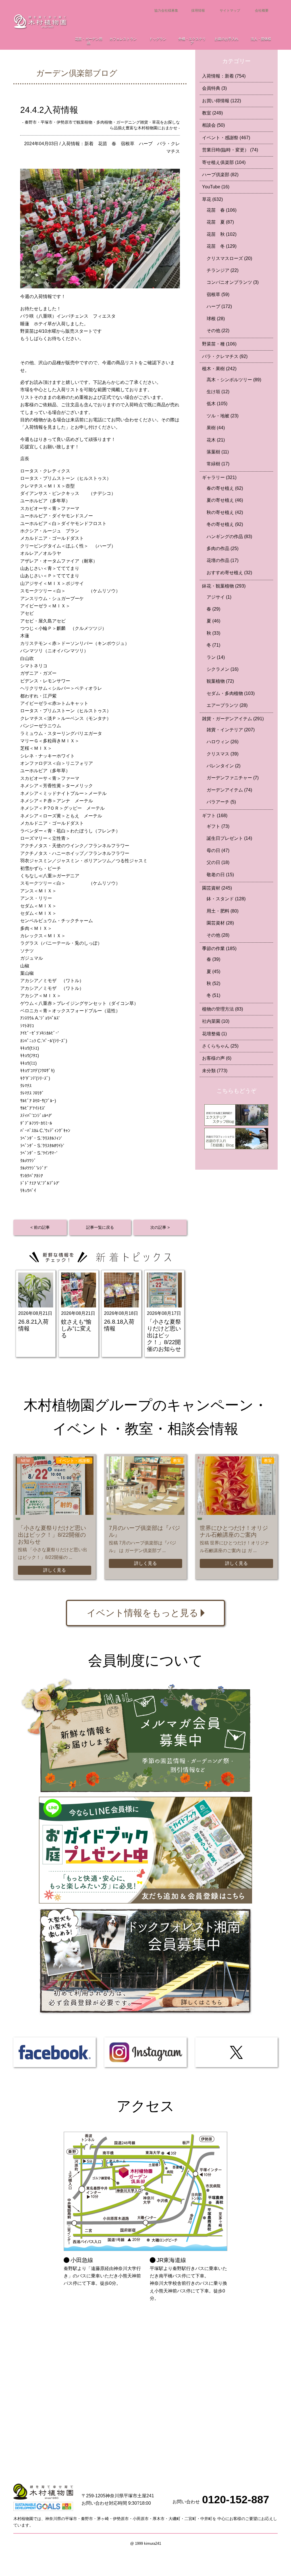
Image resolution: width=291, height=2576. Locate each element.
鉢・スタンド (226, 899)
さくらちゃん (220, 1046)
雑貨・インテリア (231, 730)
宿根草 (128, 144)
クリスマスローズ (229, 258)
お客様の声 (217, 1058)
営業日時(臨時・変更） (230, 150)
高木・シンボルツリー (234, 380)
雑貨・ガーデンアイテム (233, 719)
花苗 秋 (222, 234)
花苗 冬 (222, 246)
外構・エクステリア (192, 41)
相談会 (213, 125)
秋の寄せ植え (225, 512)
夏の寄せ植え (225, 500)
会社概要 (262, 11)
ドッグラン (158, 39)
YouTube (216, 187)
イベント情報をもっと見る (143, 1613)
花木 (216, 440)
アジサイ (219, 597)
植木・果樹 (219, 369)
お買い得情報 (222, 101)
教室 (212, 113)
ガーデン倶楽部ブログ (77, 73)
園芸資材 (217, 888)
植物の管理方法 (223, 1009)
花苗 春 (107, 144)
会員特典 (214, 88)
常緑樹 (218, 464)
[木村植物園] (40, 21)
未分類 (215, 1071)
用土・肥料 (223, 911)
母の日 (218, 850)
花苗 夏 (220, 222)
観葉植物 (220, 681)
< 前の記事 (40, 1227)
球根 (216, 319)
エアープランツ (227, 705)
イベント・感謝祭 (226, 138)
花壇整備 (214, 1034)
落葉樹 (218, 452)
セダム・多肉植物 (231, 693)
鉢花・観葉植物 (224, 586)
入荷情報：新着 (78, 144)
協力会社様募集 (166, 11)
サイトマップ (230, 11)
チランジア (223, 270)
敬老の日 (220, 875)
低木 (217, 404)
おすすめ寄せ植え (229, 573)
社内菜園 (216, 1021)
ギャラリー (219, 477)
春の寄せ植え (225, 488)
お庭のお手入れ (226, 39)
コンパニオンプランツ (233, 282)
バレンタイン (224, 766)
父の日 (218, 862)
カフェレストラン (123, 39)
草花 (212, 199)
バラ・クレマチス (225, 356)
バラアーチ (221, 802)
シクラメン (223, 669)
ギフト (215, 816)
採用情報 (198, 11)
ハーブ (146, 144)
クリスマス (223, 754)
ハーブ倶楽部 (220, 175)
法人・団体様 (261, 39)
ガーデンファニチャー (233, 778)
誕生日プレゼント (229, 838)
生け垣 (218, 392)
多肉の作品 (223, 548)
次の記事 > (160, 1227)
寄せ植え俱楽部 (224, 162)
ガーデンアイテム (229, 790)
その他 (218, 331)
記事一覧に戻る (100, 1227)
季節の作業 (219, 948)
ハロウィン (223, 742)
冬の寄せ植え (225, 524)
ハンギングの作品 (229, 537)
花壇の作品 (223, 560)
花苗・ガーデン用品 (89, 41)
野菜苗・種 (219, 344)
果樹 (216, 428)
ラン (216, 657)
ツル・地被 (223, 416)
